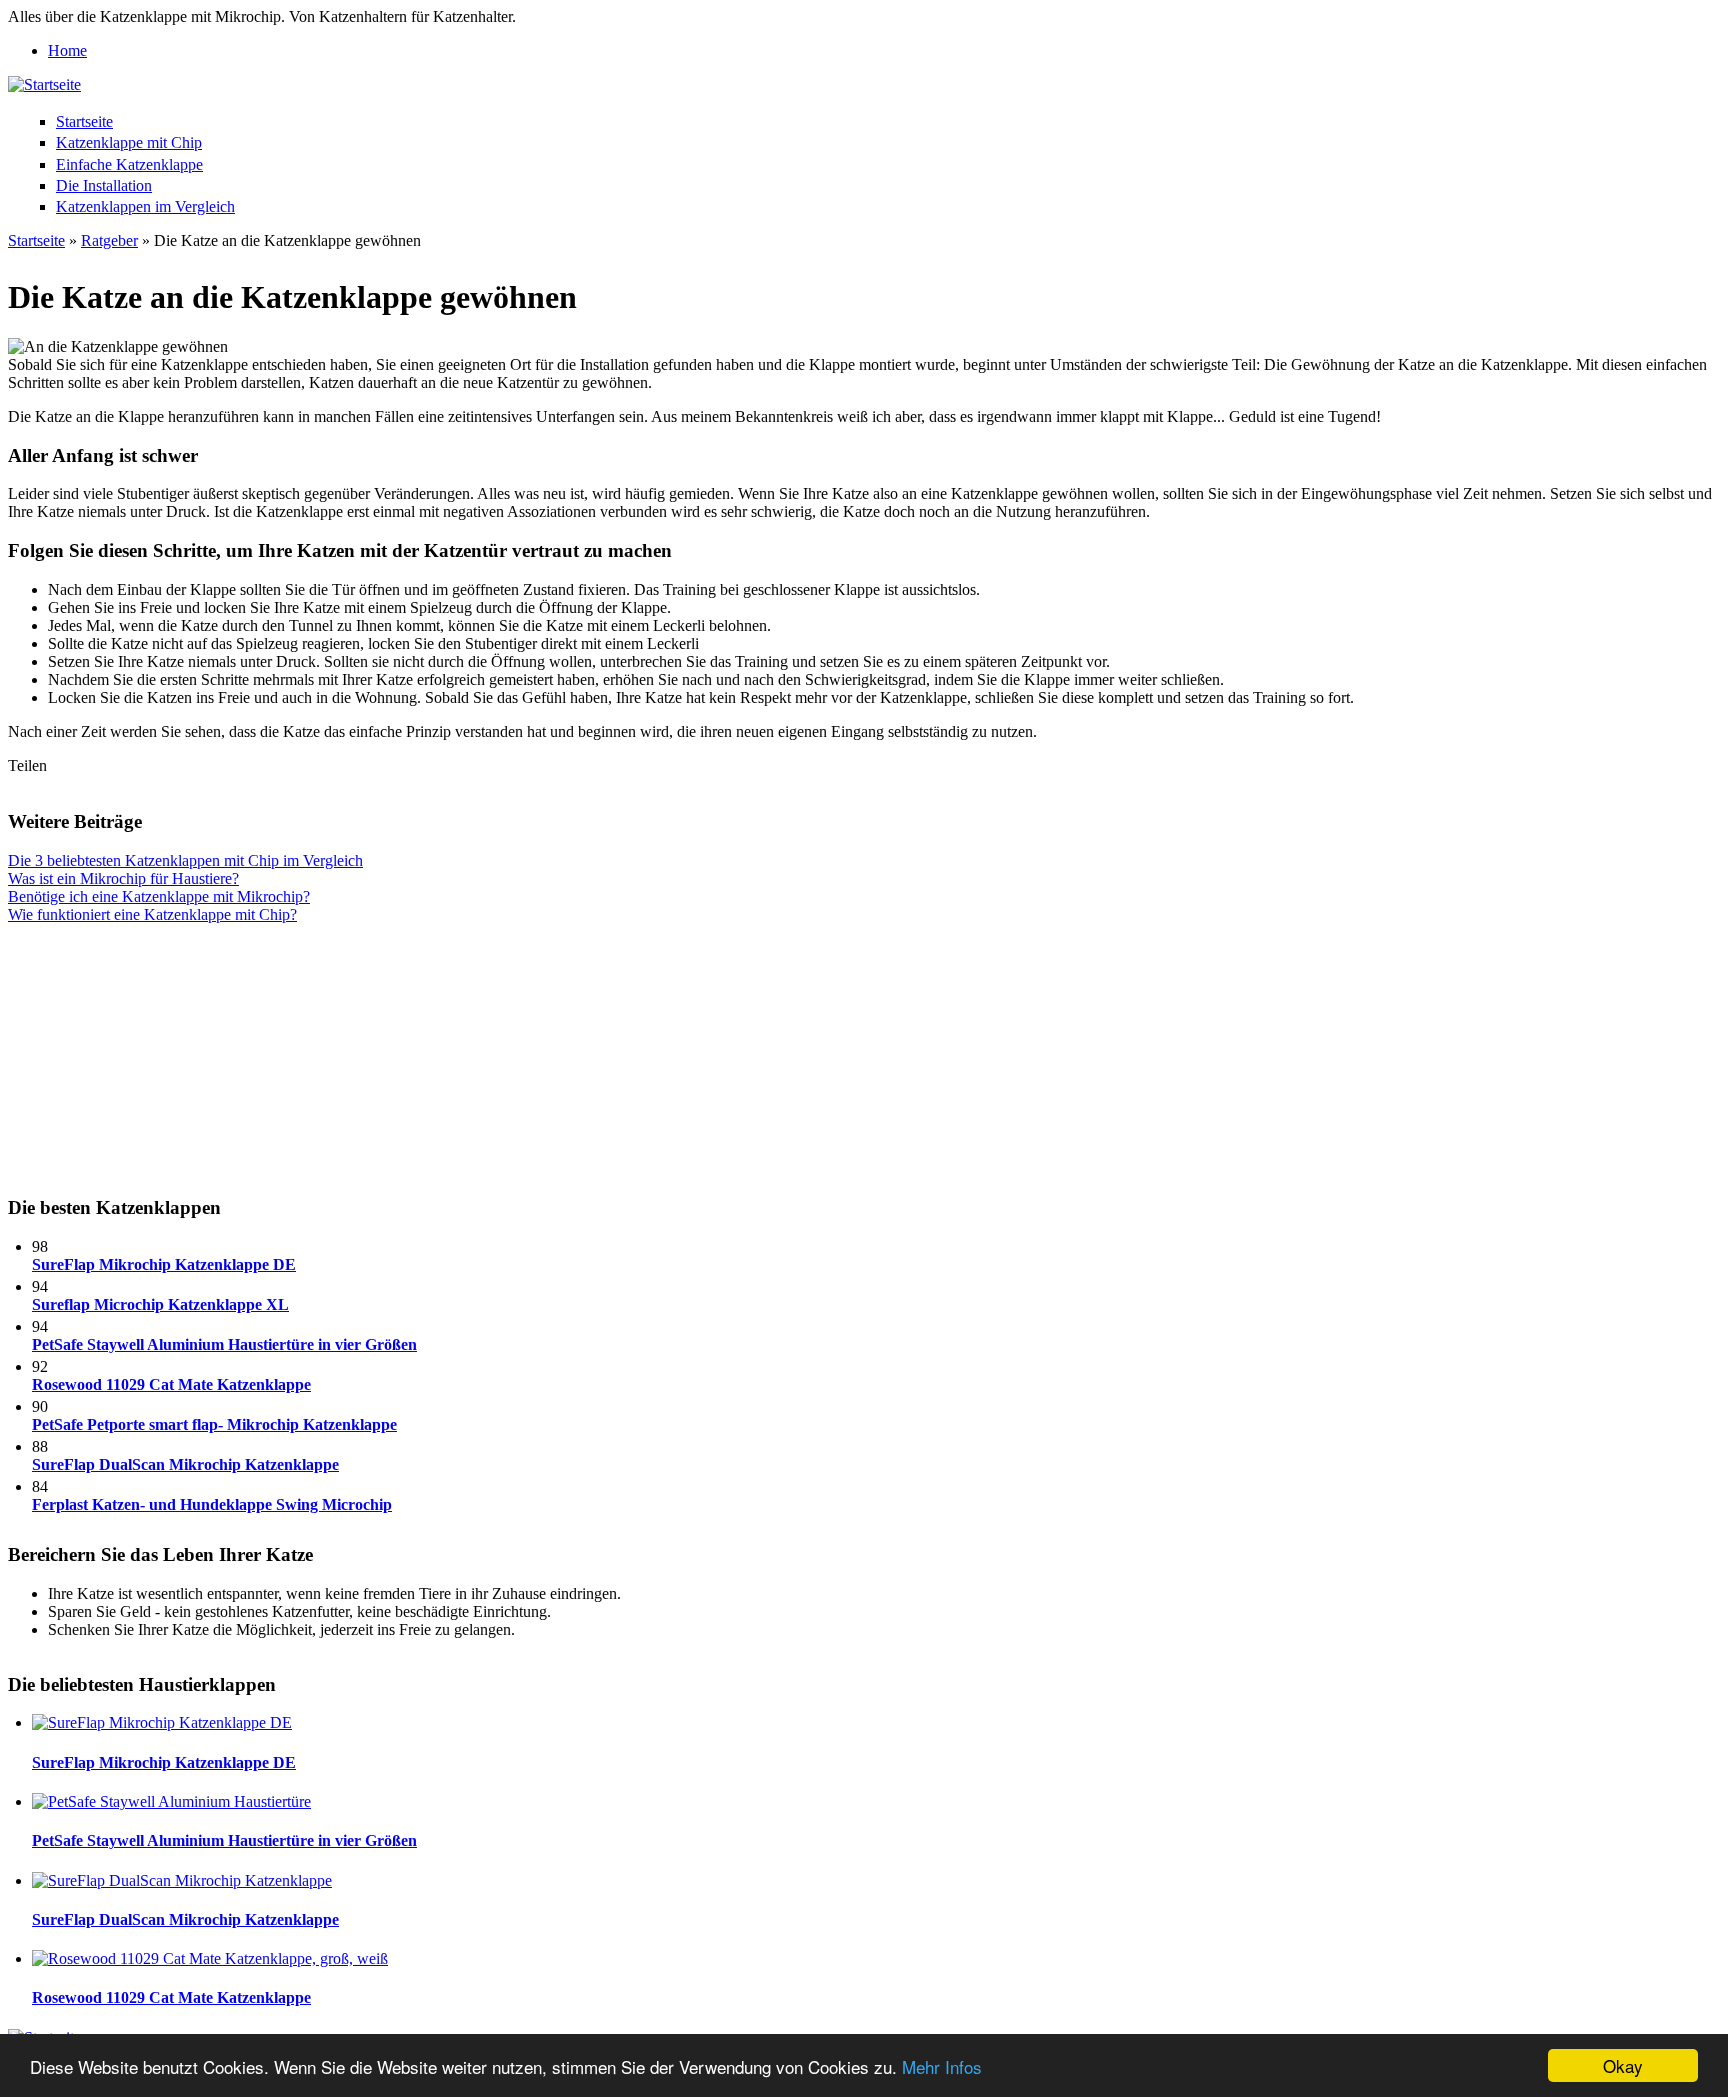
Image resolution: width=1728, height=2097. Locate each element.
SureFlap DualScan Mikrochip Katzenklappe (185, 1464)
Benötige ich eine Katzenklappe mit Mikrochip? (159, 896)
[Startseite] (44, 84)
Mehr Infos (942, 2066)
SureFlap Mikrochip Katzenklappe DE (164, 1264)
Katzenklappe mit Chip (129, 142)
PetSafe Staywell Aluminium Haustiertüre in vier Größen (224, 1344)
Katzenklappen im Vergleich (145, 206)
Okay (1623, 2065)
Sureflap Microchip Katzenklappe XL (160, 1304)
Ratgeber (109, 240)
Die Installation (104, 185)
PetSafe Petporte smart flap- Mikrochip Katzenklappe (214, 1424)
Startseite (84, 121)
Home (67, 50)
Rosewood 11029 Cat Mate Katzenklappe (171, 1384)
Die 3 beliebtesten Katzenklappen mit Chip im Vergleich (185, 860)
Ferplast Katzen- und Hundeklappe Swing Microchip (212, 1504)
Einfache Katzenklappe (129, 164)
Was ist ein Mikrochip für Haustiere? (123, 878)
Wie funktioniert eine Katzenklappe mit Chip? (152, 914)
